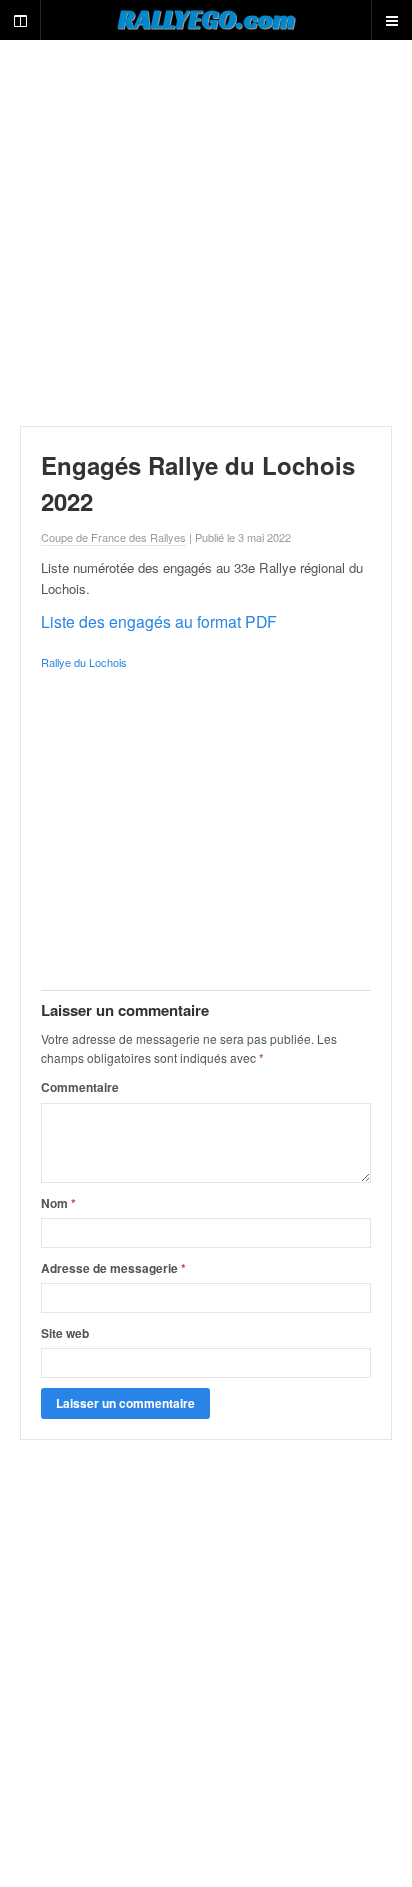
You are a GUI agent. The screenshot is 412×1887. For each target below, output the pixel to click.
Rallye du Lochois (84, 662)
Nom (58, 1203)
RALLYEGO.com (206, 19)
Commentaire (80, 1087)
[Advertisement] (206, 233)
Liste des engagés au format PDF (159, 621)
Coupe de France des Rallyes (113, 537)
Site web (65, 1333)
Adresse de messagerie (113, 1268)
